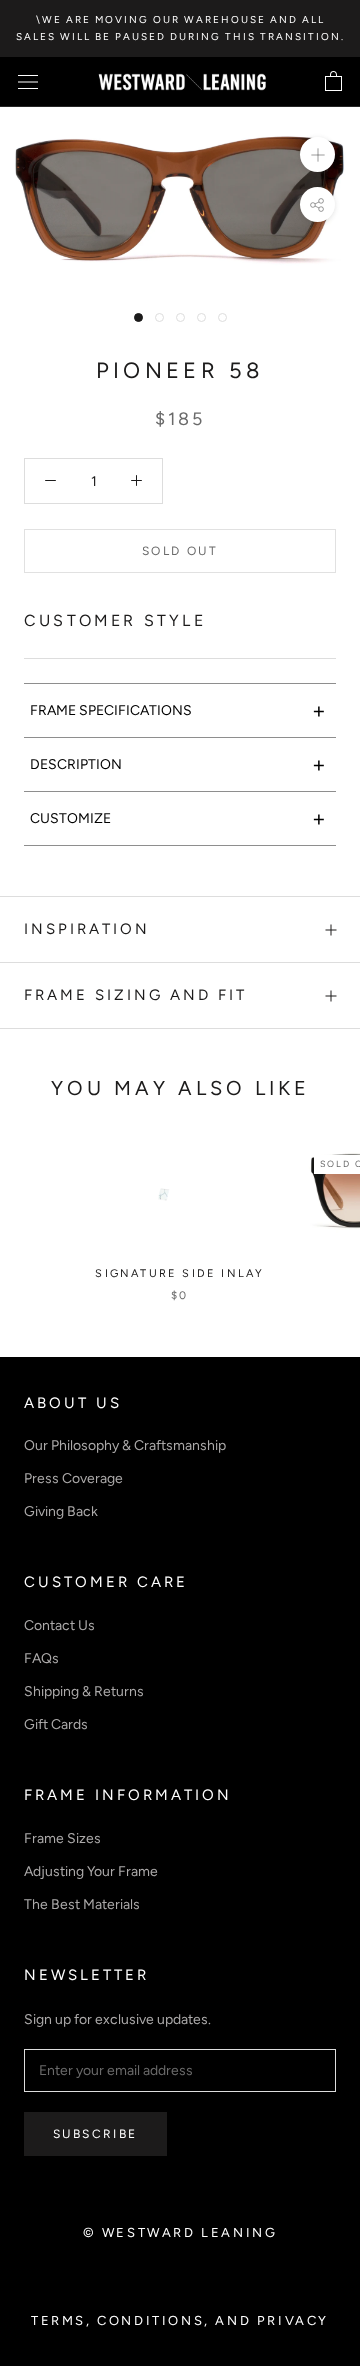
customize (178, 818)
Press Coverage (73, 1478)
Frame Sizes (62, 1838)
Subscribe (95, 2134)
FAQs (41, 1658)
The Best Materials (82, 1904)
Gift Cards (56, 1724)
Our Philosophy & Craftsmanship (125, 1445)
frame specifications (178, 710)
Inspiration (87, 929)
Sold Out (180, 551)
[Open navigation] (28, 82)
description (178, 764)
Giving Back (61, 1511)
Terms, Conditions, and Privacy (180, 2320)
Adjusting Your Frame (91, 1871)
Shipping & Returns (84, 1691)
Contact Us (59, 1625)
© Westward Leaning (180, 2232)
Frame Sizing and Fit (135, 995)
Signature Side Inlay (179, 1273)
